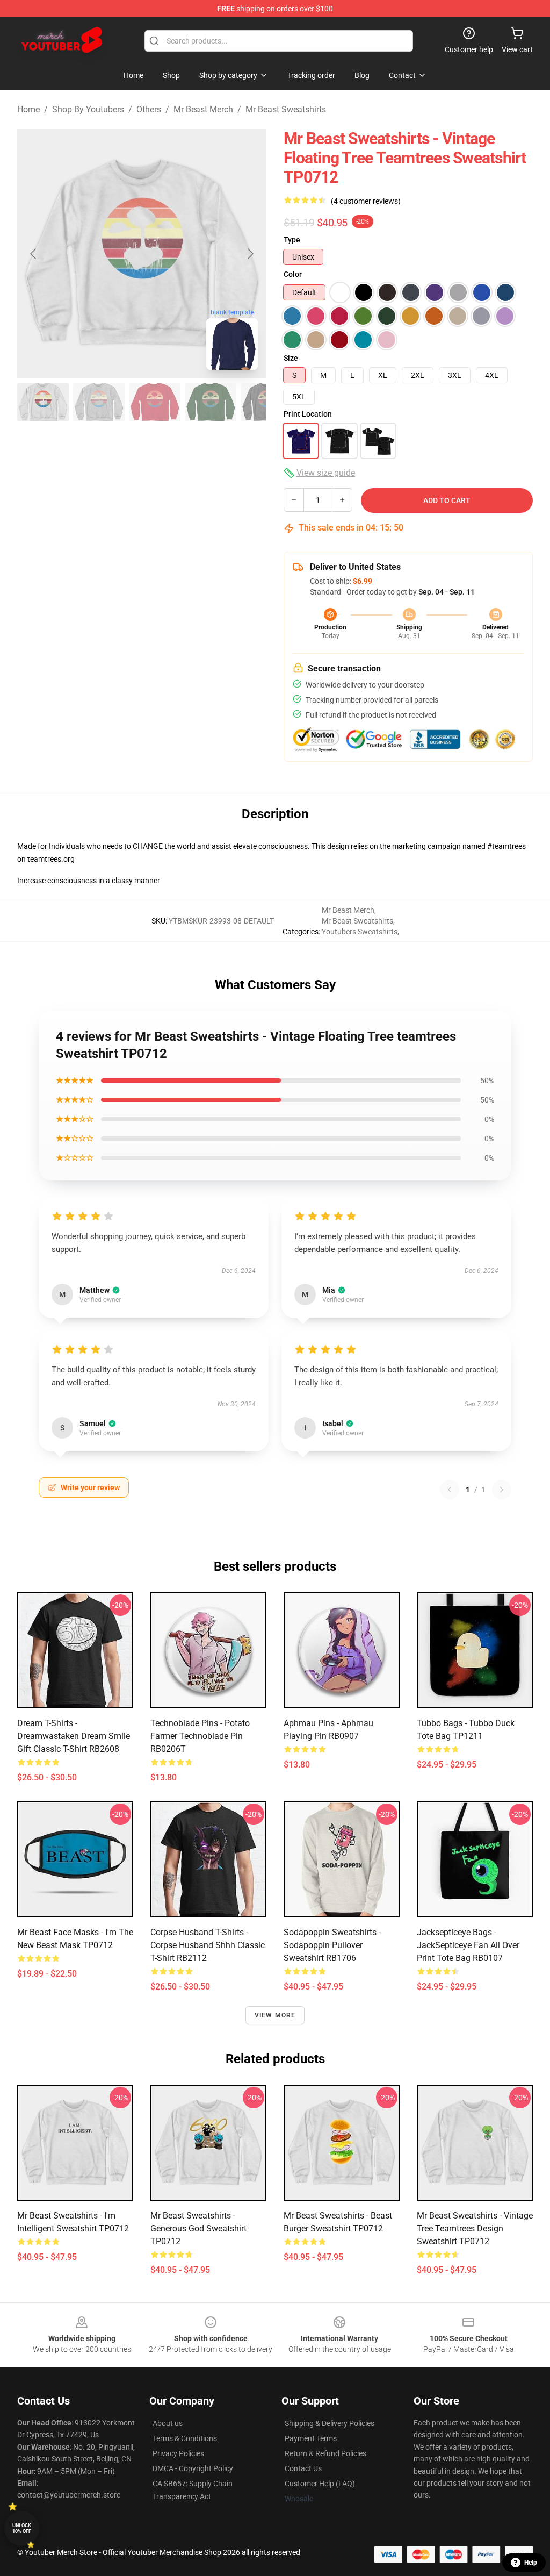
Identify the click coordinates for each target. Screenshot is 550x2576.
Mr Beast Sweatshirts (286, 109)
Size (291, 358)
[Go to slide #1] (43, 402)
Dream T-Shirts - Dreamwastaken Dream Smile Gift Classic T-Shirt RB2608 (74, 1736)
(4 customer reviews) (366, 201)
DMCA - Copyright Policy (193, 2468)
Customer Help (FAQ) (320, 2484)
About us (168, 2423)
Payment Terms (311, 2438)
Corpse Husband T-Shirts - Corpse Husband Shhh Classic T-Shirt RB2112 (208, 1945)
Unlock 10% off (22, 2528)
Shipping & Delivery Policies (330, 2423)
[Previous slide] (34, 254)
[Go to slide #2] (99, 402)
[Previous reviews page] (450, 1490)
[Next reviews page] (502, 1490)
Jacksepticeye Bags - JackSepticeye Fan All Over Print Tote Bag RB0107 (468, 1945)
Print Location (308, 414)
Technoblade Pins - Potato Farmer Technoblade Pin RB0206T (200, 1736)
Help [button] (531, 2563)
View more (275, 2015)
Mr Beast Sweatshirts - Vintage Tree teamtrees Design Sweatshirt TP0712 (475, 2228)
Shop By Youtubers (88, 109)
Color (293, 274)
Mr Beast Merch (203, 109)
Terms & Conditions (185, 2438)
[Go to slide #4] (211, 402)
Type (292, 240)
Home (28, 109)
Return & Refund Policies (325, 2453)
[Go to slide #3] (155, 402)
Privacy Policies (178, 2453)
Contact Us (303, 2468)
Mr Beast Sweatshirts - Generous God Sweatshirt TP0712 (198, 2228)
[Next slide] (250, 254)
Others (149, 109)
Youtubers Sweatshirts (360, 932)
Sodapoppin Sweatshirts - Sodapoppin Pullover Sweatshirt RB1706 (332, 1945)
